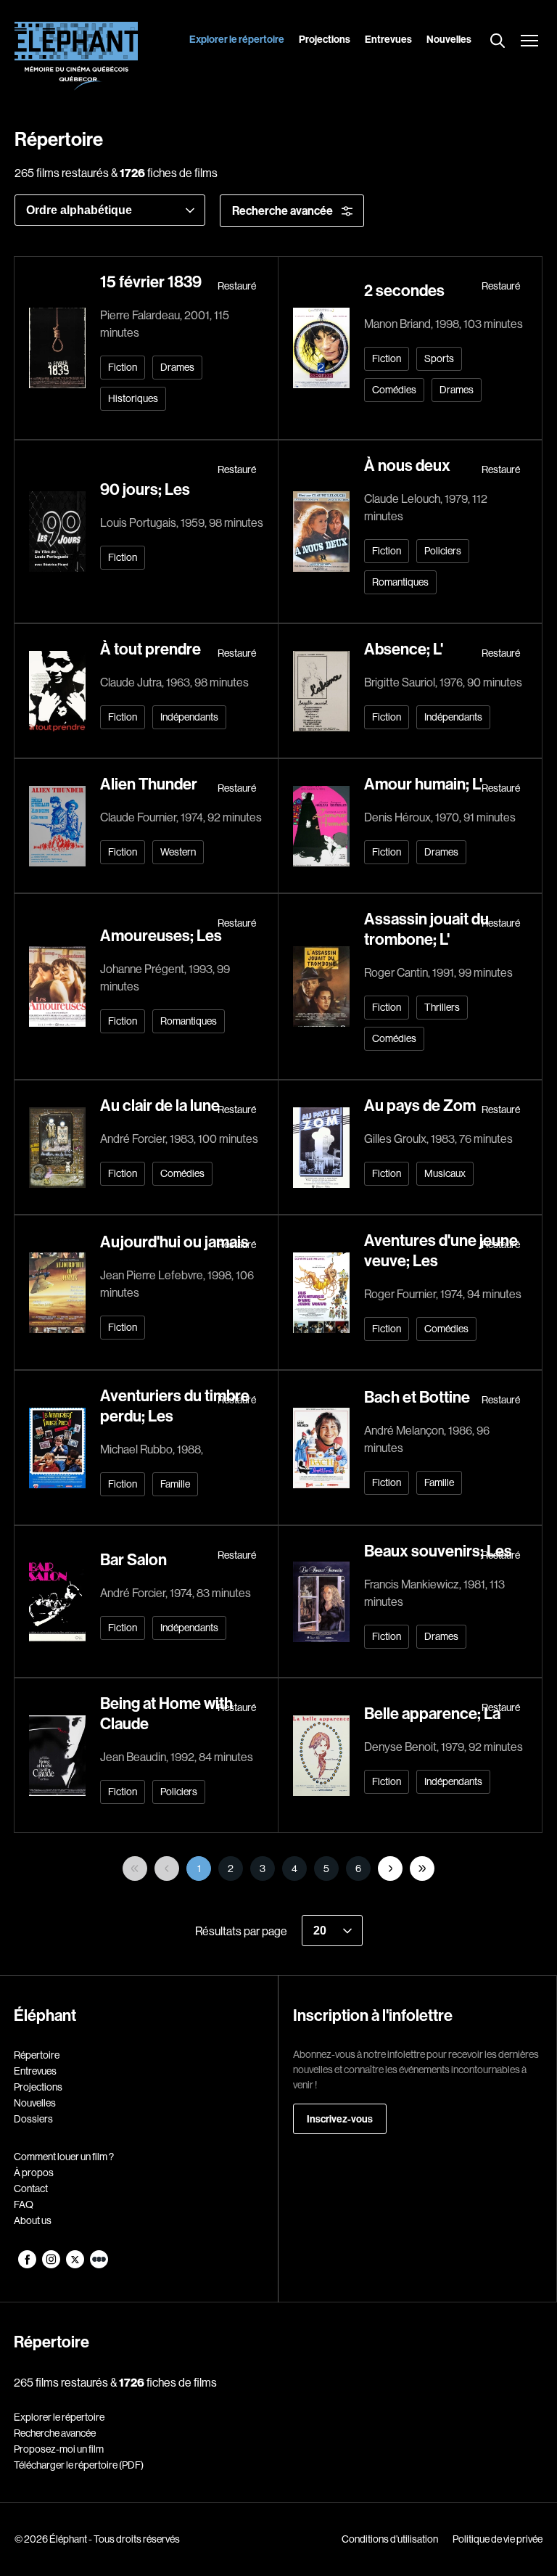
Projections (325, 39)
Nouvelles (449, 39)
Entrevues (388, 39)
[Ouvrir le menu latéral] (529, 42)
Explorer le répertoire (237, 39)
